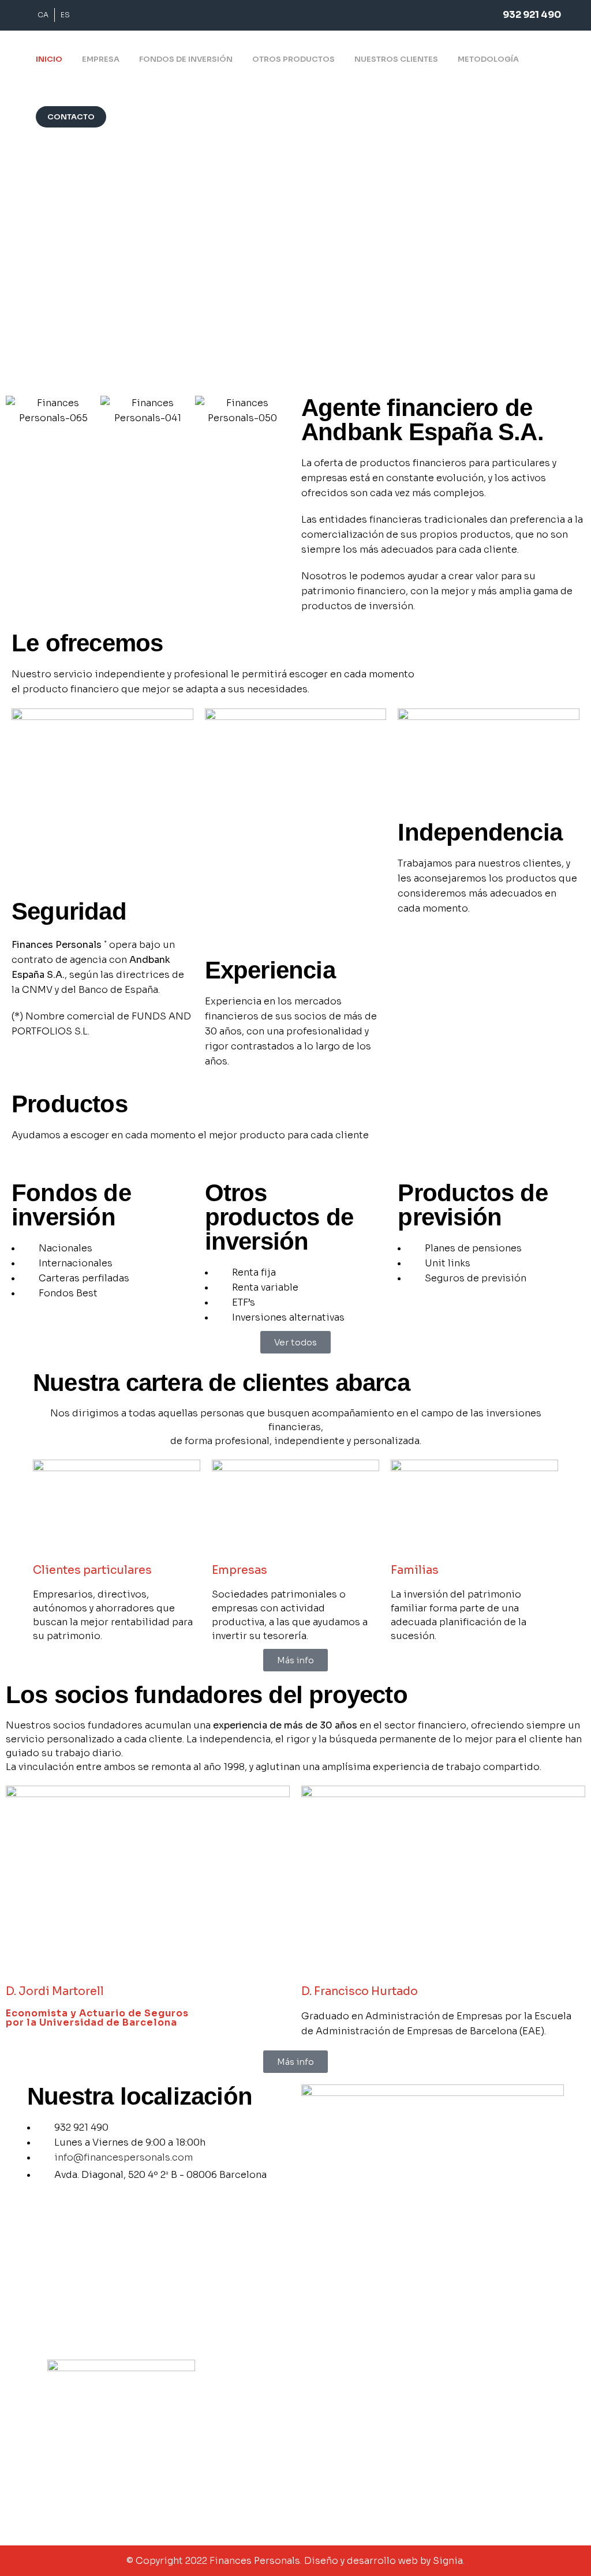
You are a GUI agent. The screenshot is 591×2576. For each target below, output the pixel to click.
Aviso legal (464, 2393)
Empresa (319, 2411)
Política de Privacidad (485, 2411)
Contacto (321, 2503)
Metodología (328, 2485)
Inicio (313, 2393)
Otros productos (335, 2448)
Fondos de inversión (342, 2429)
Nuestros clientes (338, 2466)
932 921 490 (532, 15)
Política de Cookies (481, 2429)
